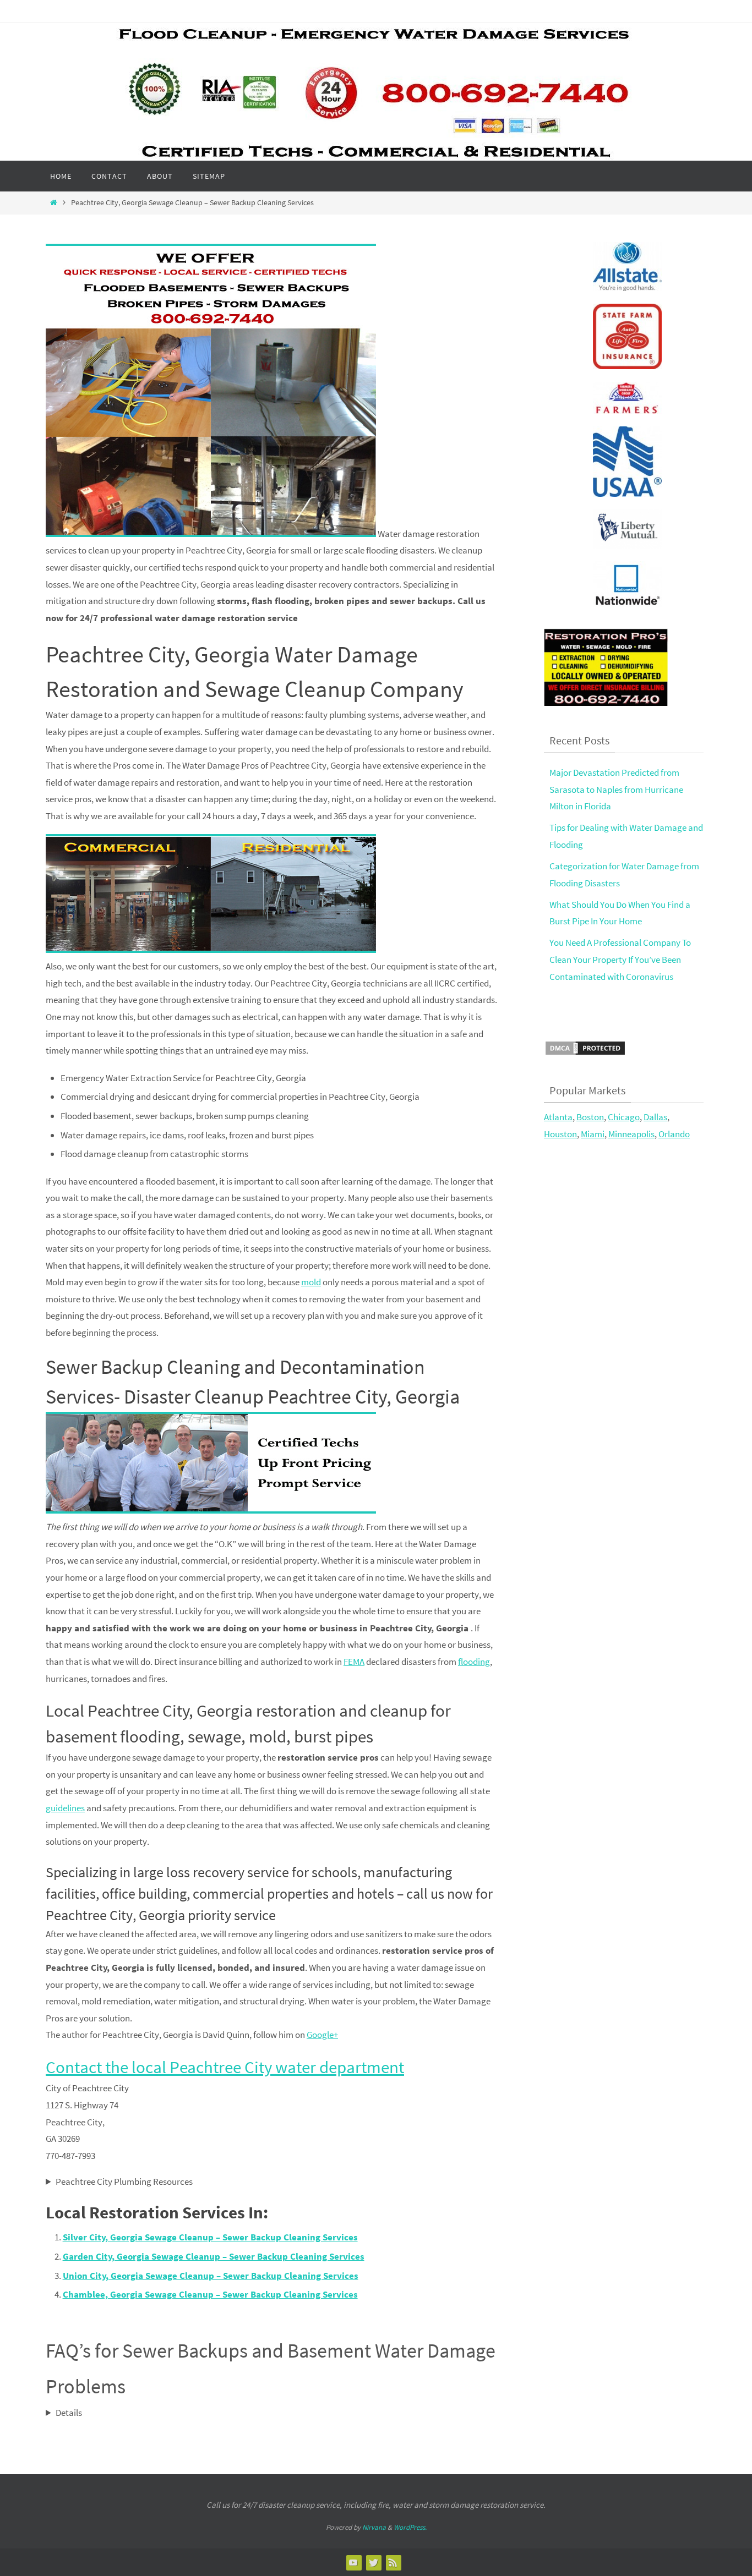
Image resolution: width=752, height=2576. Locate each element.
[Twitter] (373, 2562)
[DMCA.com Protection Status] (585, 1053)
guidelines (65, 1808)
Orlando (674, 1134)
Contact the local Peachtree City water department (225, 2067)
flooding (474, 1662)
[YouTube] (353, 2562)
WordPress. (410, 2527)
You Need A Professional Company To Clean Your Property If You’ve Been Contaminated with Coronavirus (620, 959)
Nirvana (374, 2527)
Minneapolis (631, 1134)
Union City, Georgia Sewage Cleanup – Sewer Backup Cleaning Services (211, 2276)
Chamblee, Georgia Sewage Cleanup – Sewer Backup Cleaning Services (210, 2294)
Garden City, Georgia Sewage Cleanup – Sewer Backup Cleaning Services (214, 2256)
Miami (593, 1134)
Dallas (655, 1117)
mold (311, 1282)
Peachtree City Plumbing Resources (124, 2182)
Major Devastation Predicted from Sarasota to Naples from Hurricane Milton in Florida (616, 789)
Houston (560, 1134)
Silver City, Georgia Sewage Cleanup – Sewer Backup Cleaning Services (210, 2237)
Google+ (322, 2035)
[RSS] (393, 2562)
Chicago (624, 1117)
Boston (590, 1117)
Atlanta (558, 1117)
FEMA (354, 1662)
